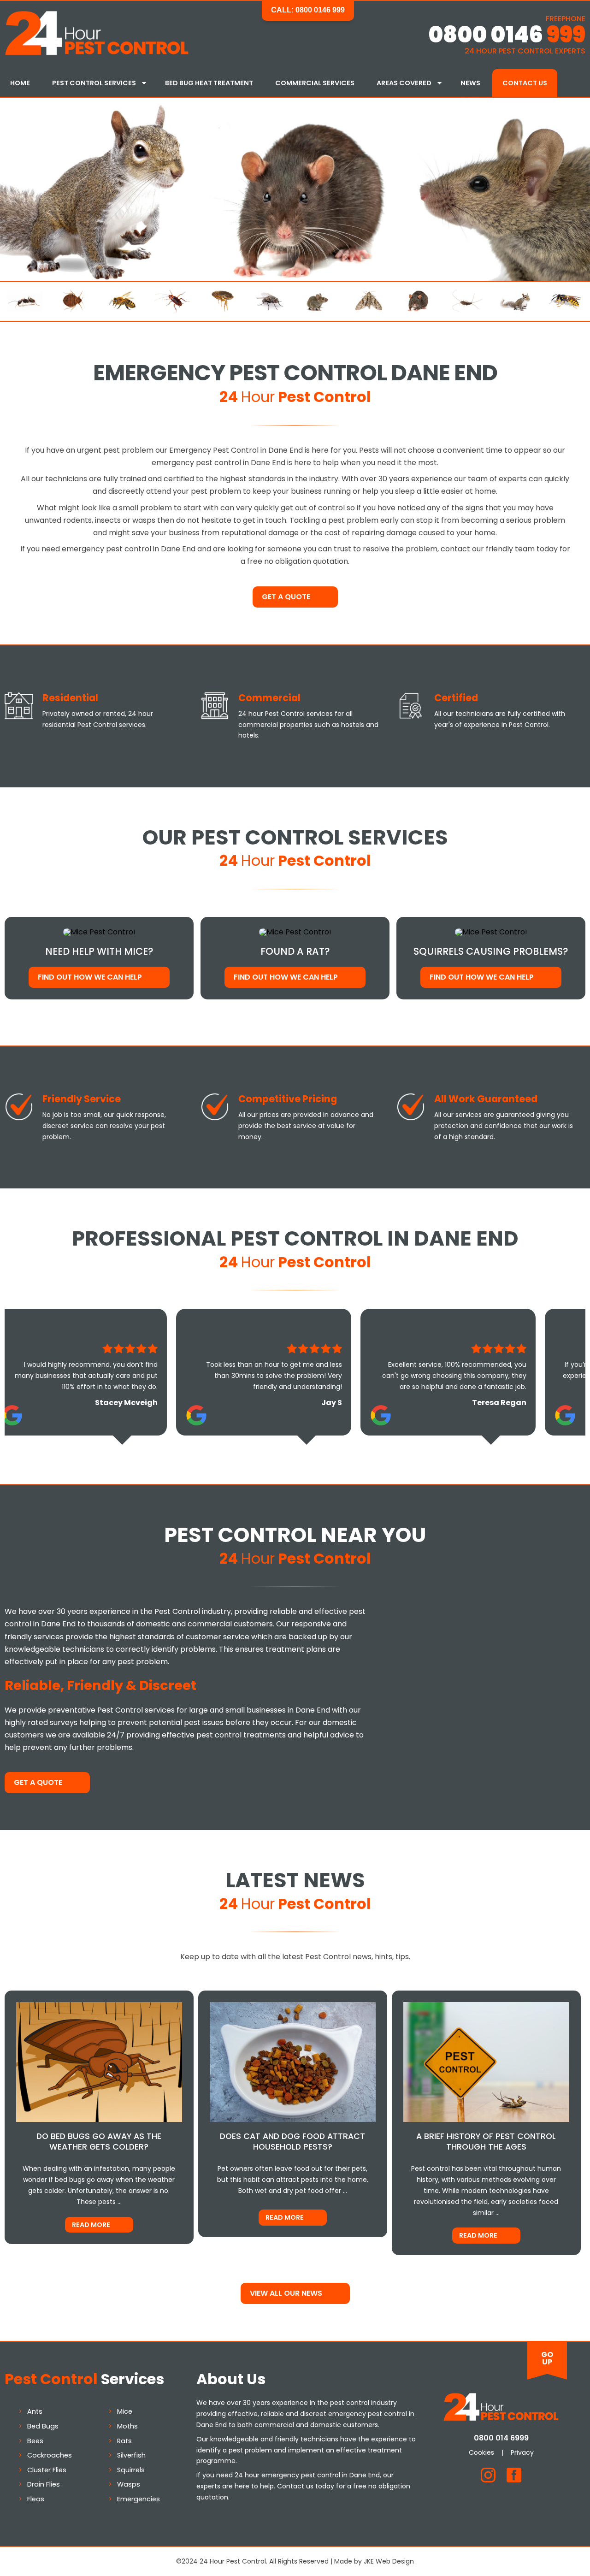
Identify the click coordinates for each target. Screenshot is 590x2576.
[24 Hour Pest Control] (97, 53)
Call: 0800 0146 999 (308, 10)
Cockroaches (50, 2455)
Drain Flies (44, 2484)
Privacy (522, 2452)
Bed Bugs (43, 2426)
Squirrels (131, 2470)
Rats (124, 2441)
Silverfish (131, 2455)
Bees (35, 2441)
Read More (91, 2225)
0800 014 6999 (501, 2438)
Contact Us (525, 83)
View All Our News (286, 2293)
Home (20, 83)
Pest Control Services (94, 83)
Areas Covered (404, 83)
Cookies (481, 2452)
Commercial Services (315, 83)
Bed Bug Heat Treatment (209, 83)
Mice (125, 2411)
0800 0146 (507, 35)
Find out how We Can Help (90, 977)
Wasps (129, 2484)
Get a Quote (286, 597)
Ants (35, 2411)
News (470, 83)
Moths (127, 2426)
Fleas (36, 2499)
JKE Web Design (389, 2561)
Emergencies (139, 2499)
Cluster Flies (47, 2470)
